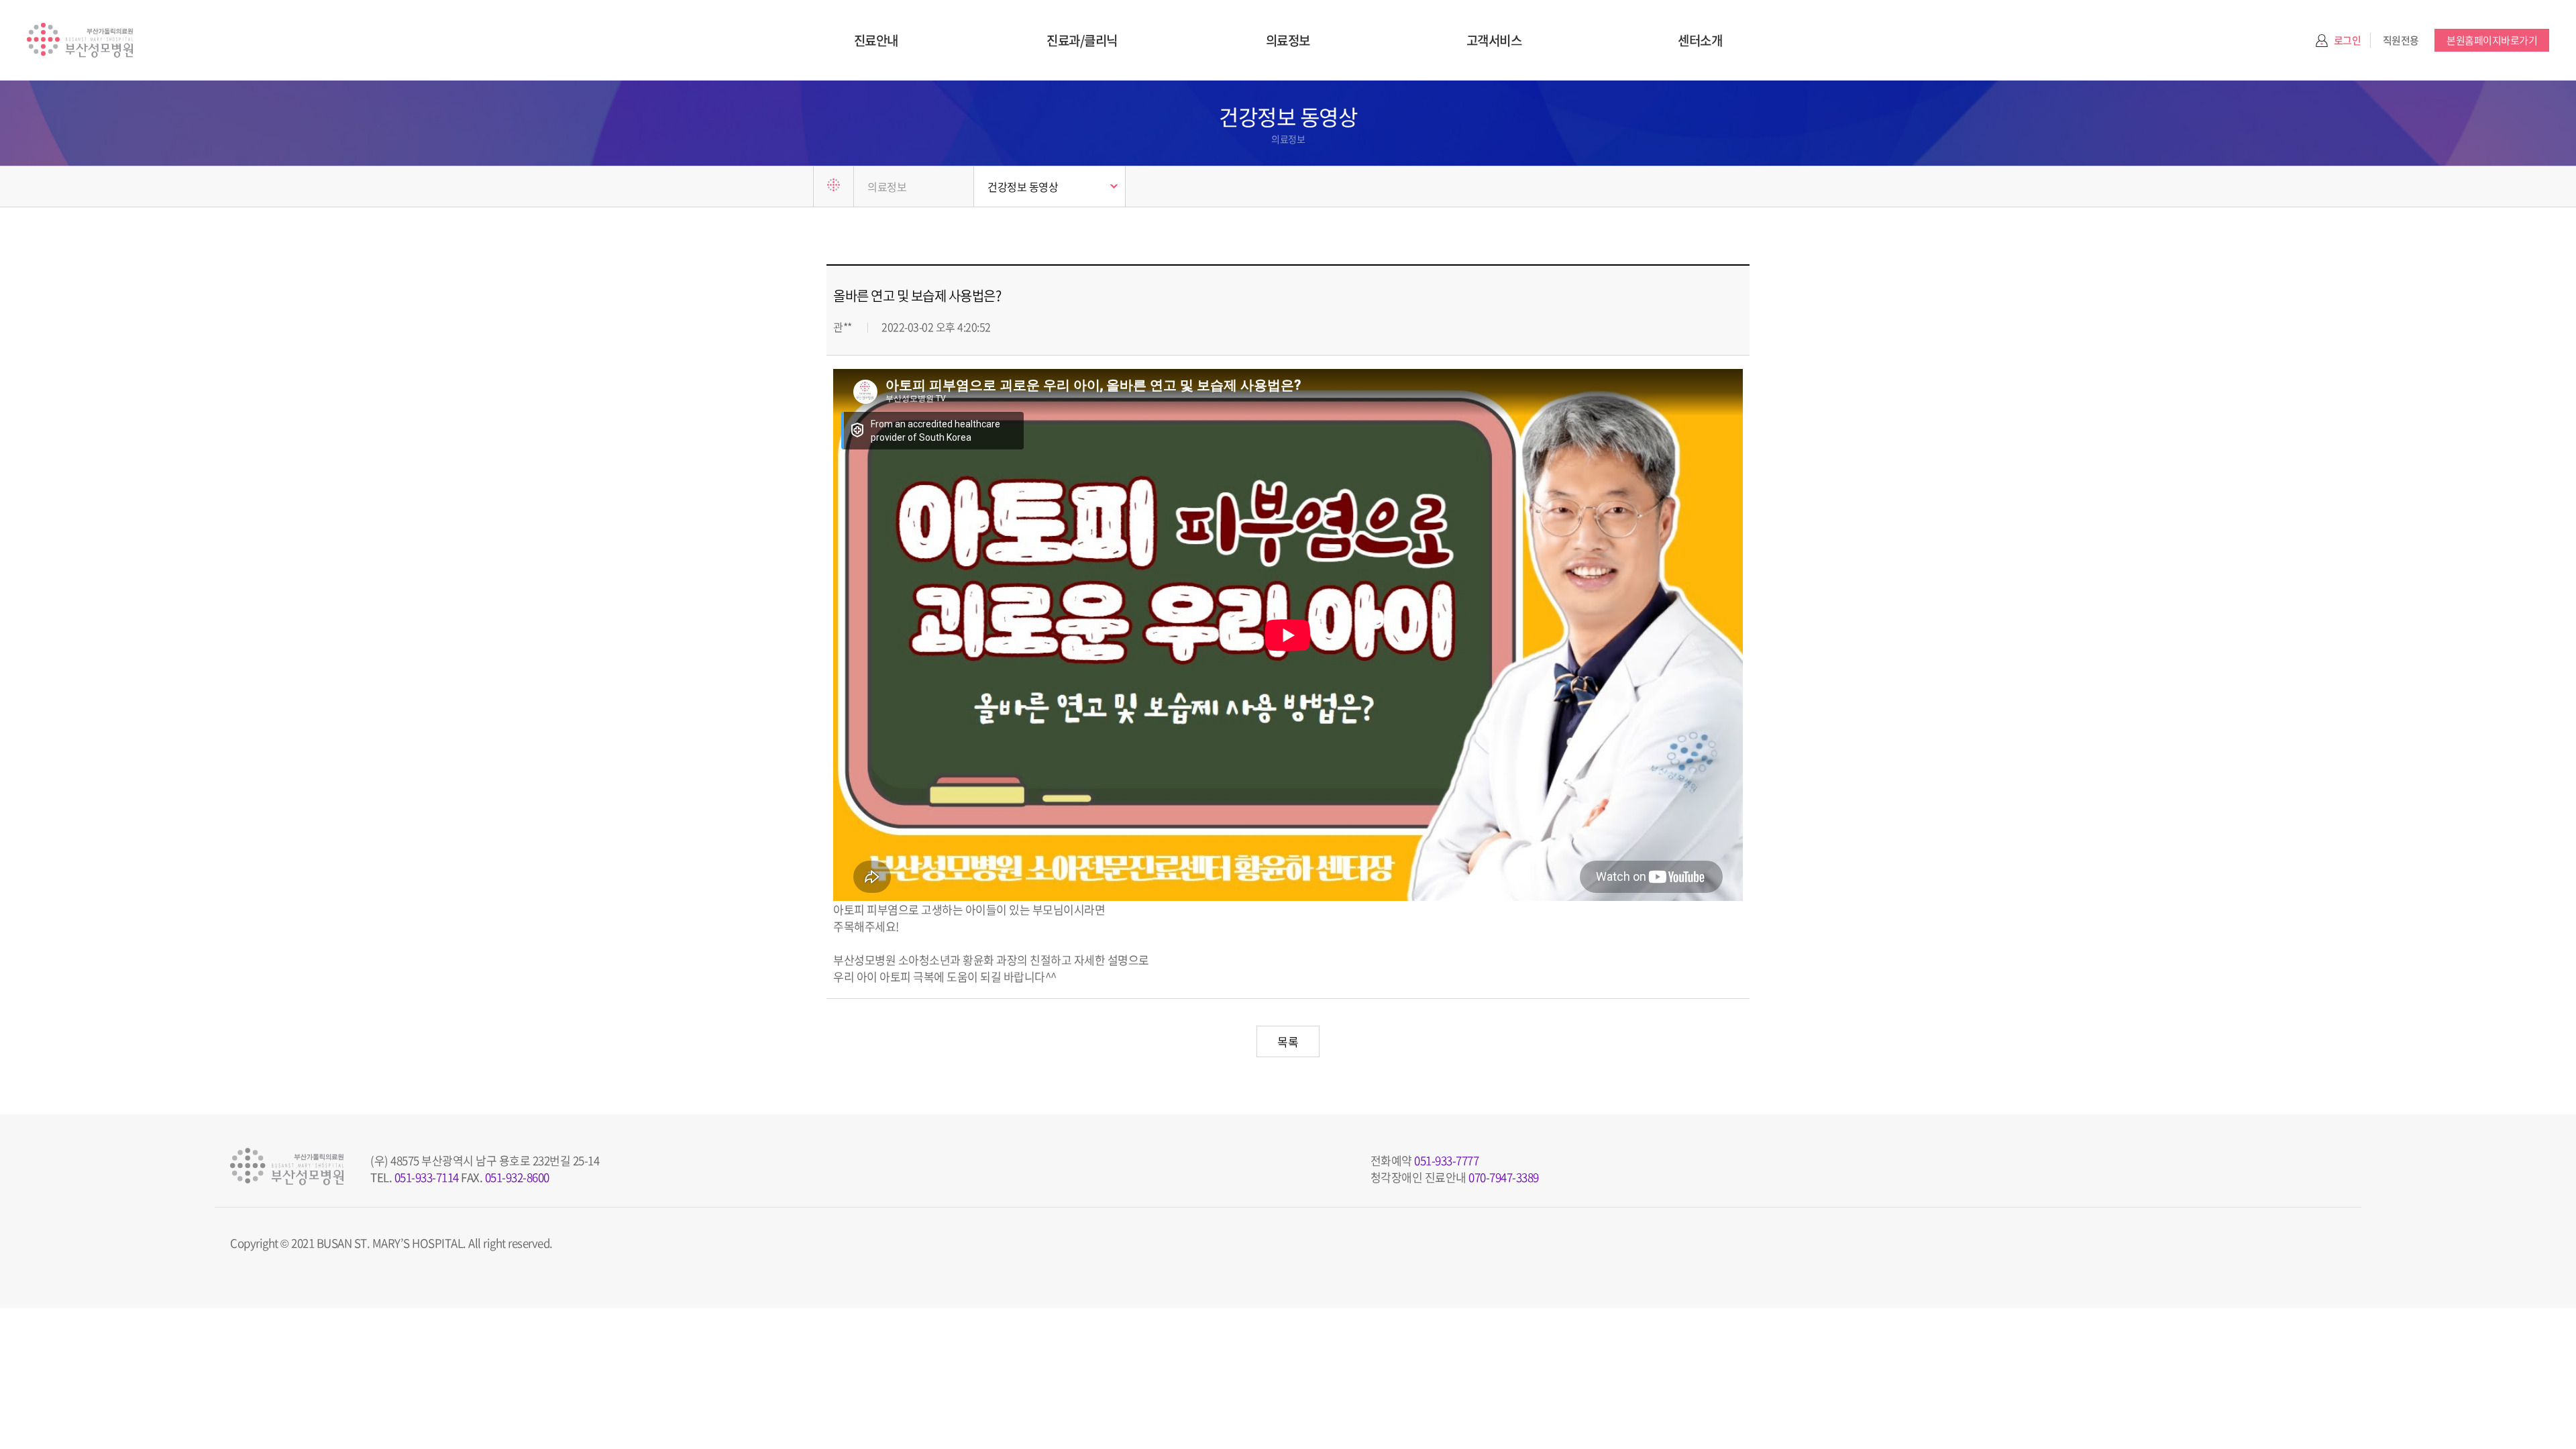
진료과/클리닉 (1082, 40)
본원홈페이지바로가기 (2492, 40)
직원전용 (2401, 40)
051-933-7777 (1446, 1160)
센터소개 (1700, 40)
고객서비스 (1494, 40)
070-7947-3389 (1504, 1177)
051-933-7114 (427, 1177)
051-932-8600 (517, 1177)
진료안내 (876, 40)
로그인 (2348, 40)
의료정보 (1288, 40)
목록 (1288, 1041)
